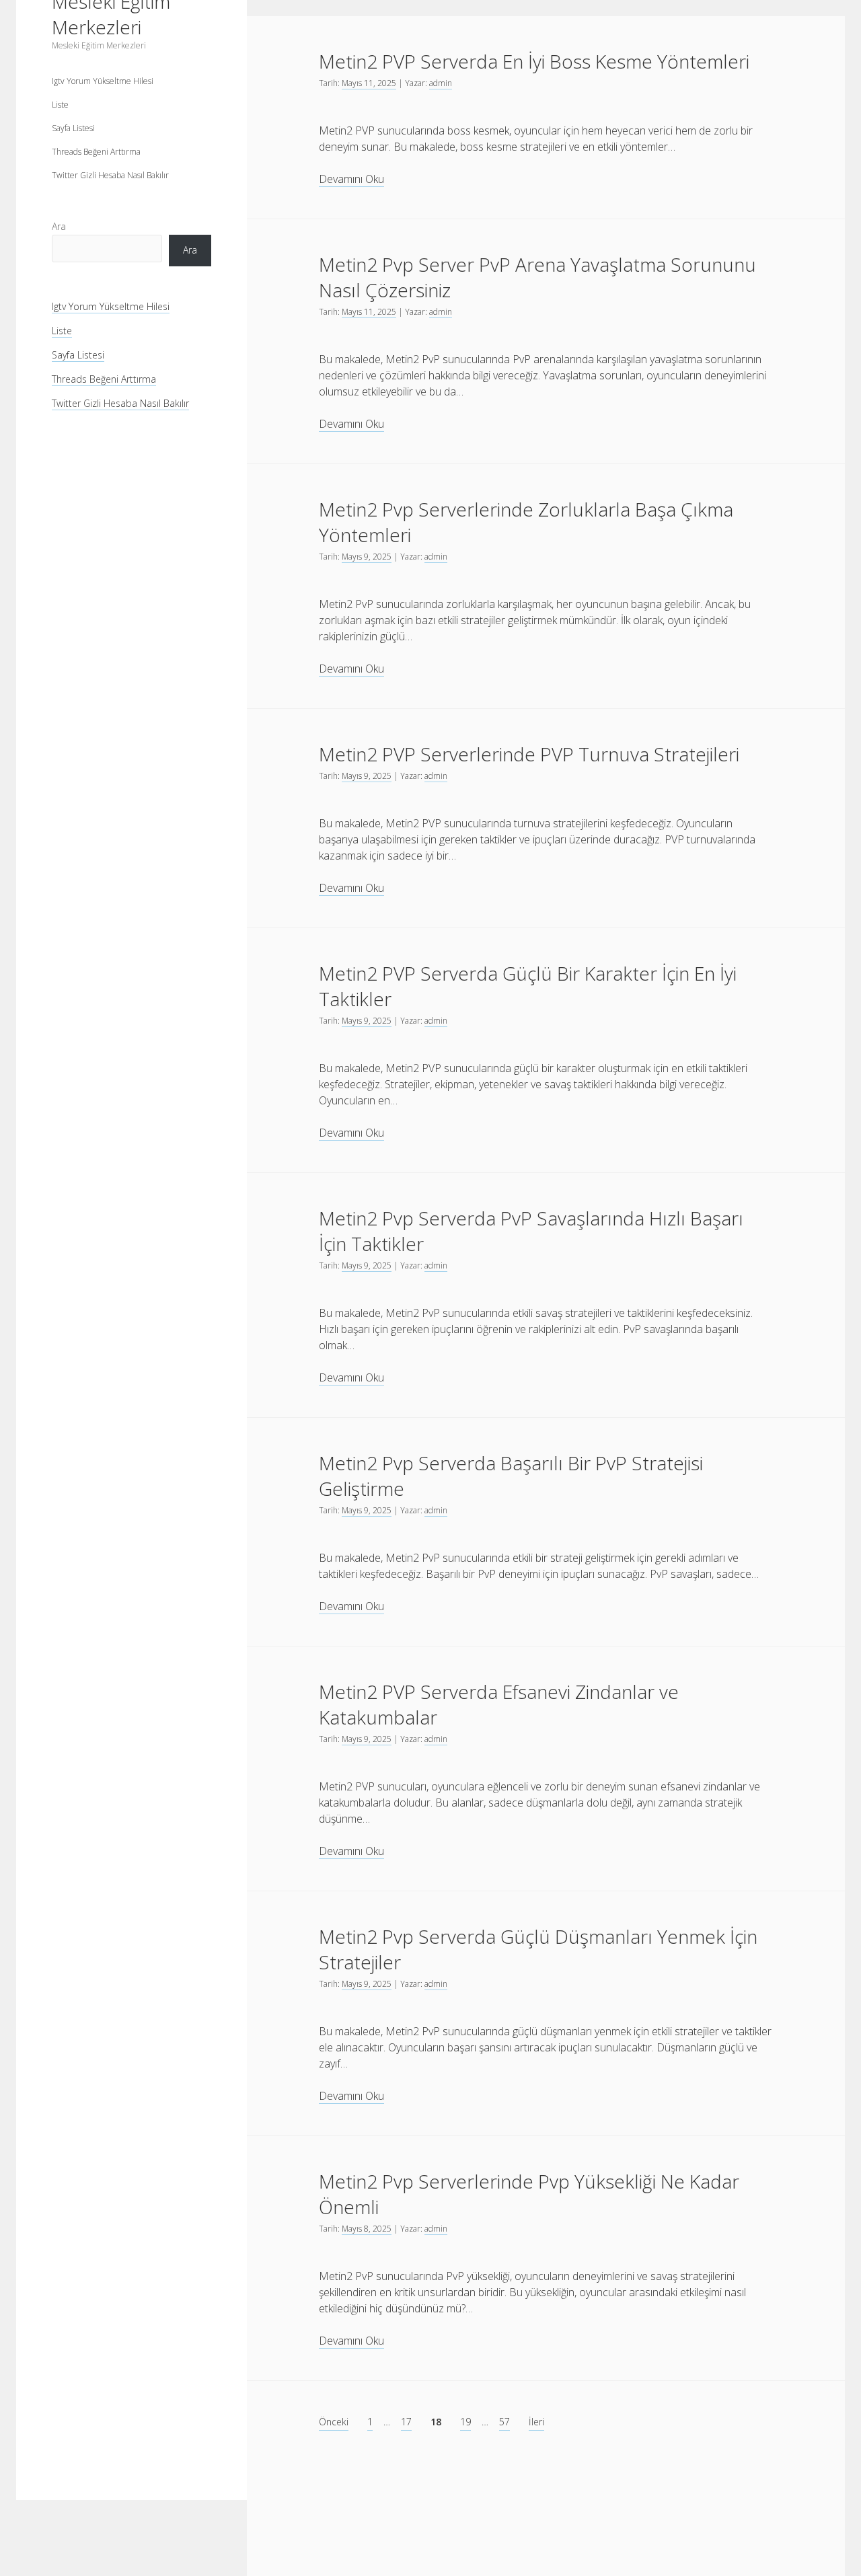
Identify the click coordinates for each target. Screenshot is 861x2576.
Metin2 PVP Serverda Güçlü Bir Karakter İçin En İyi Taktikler (528, 986)
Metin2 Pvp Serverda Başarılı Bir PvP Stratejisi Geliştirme (511, 1476)
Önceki (334, 2422)
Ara (59, 226)
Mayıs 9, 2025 (367, 557)
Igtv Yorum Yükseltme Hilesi (103, 81)
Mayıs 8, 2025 (367, 2229)
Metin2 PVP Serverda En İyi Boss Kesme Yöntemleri (534, 61)
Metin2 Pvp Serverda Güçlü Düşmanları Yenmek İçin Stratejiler (538, 1949)
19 (465, 2422)
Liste (60, 105)
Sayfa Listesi (73, 128)
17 (406, 2422)
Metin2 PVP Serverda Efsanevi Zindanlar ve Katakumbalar (499, 1704)
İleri (536, 2422)
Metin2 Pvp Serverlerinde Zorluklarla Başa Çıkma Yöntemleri (526, 522)
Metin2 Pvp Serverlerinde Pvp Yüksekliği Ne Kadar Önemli (529, 2194)
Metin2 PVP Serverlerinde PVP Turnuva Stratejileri (529, 754)
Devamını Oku (351, 179)
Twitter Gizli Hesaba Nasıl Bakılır (110, 175)
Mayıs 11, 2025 (369, 83)
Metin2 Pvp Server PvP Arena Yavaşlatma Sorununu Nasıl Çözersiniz (537, 277)
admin (441, 83)
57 (504, 2422)
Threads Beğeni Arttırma (96, 152)
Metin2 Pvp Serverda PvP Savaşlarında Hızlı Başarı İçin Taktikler (531, 1231)
